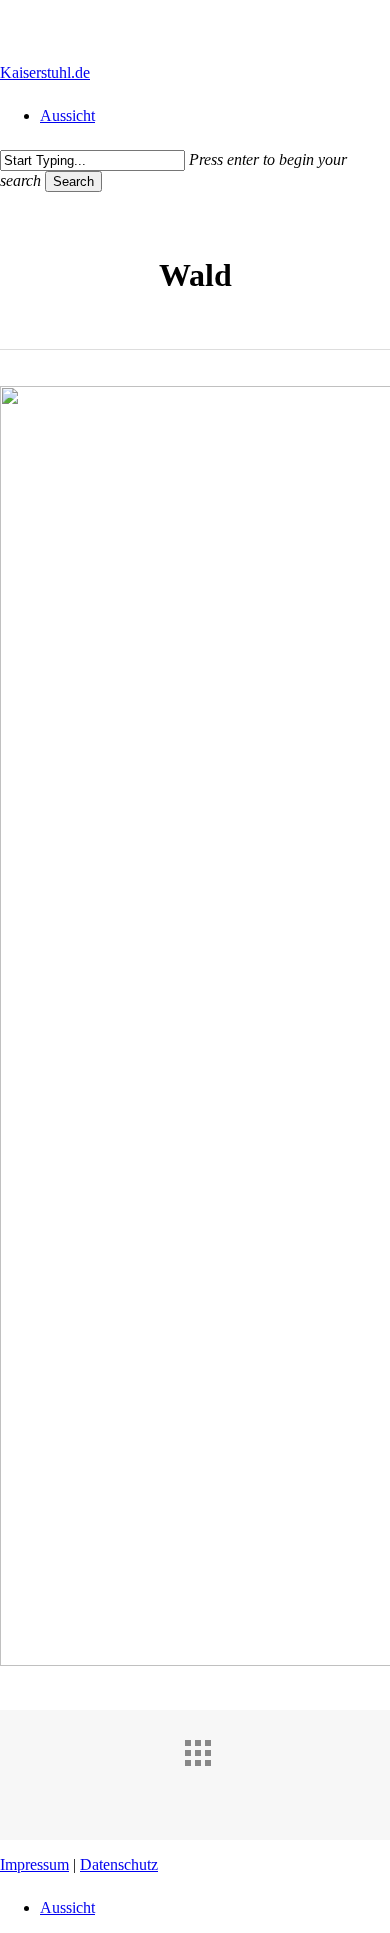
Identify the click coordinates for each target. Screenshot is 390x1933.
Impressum (34, 1864)
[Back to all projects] (215, 1770)
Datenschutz (119, 1864)
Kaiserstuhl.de (45, 72)
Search (73, 181)
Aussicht (67, 1907)
